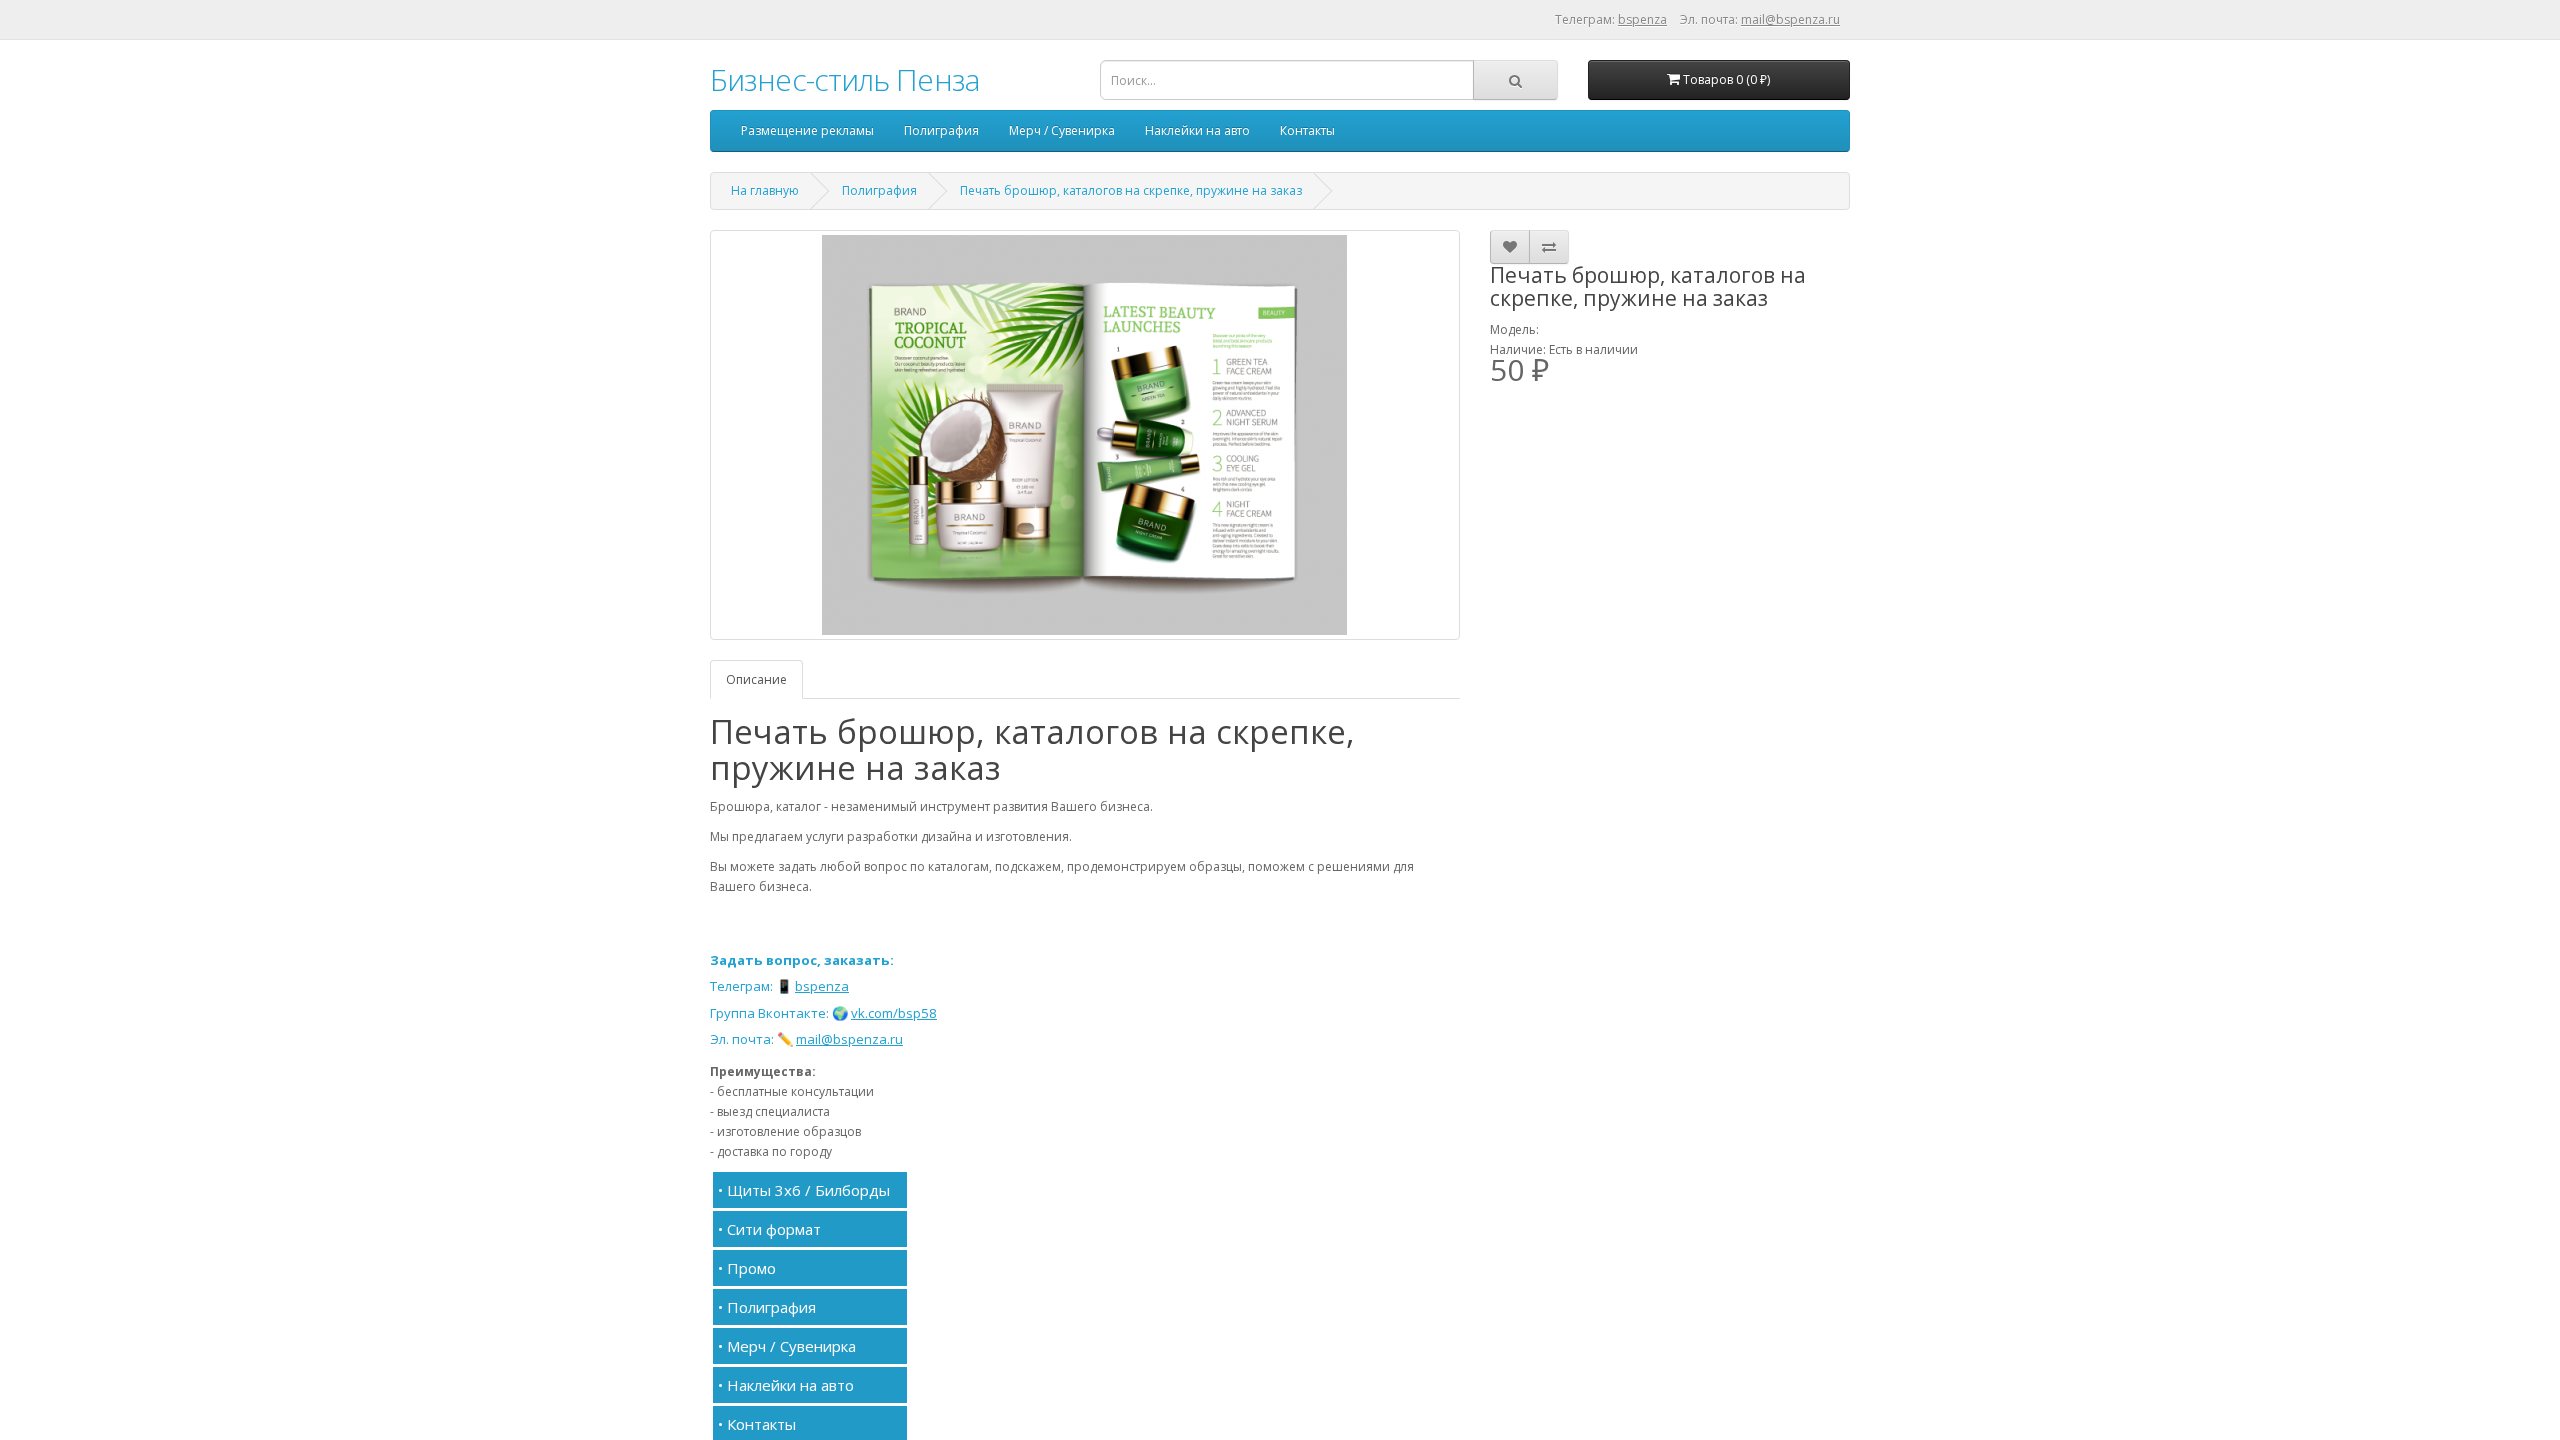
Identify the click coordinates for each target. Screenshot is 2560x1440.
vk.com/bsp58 (894, 1013)
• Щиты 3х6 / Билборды (804, 1190)
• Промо (747, 1268)
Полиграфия (941, 130)
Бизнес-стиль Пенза (844, 79)
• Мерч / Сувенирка (787, 1346)
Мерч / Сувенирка (1062, 130)
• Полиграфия (767, 1307)
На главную (765, 190)
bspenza (1642, 19)
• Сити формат (769, 1229)
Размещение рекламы (807, 130)
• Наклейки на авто (786, 1385)
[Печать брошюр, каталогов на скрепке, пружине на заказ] (1085, 435)
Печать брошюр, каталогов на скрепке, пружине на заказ (1131, 190)
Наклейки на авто (1197, 130)
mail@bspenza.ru (1790, 19)
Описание (756, 679)
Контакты (1307, 130)
